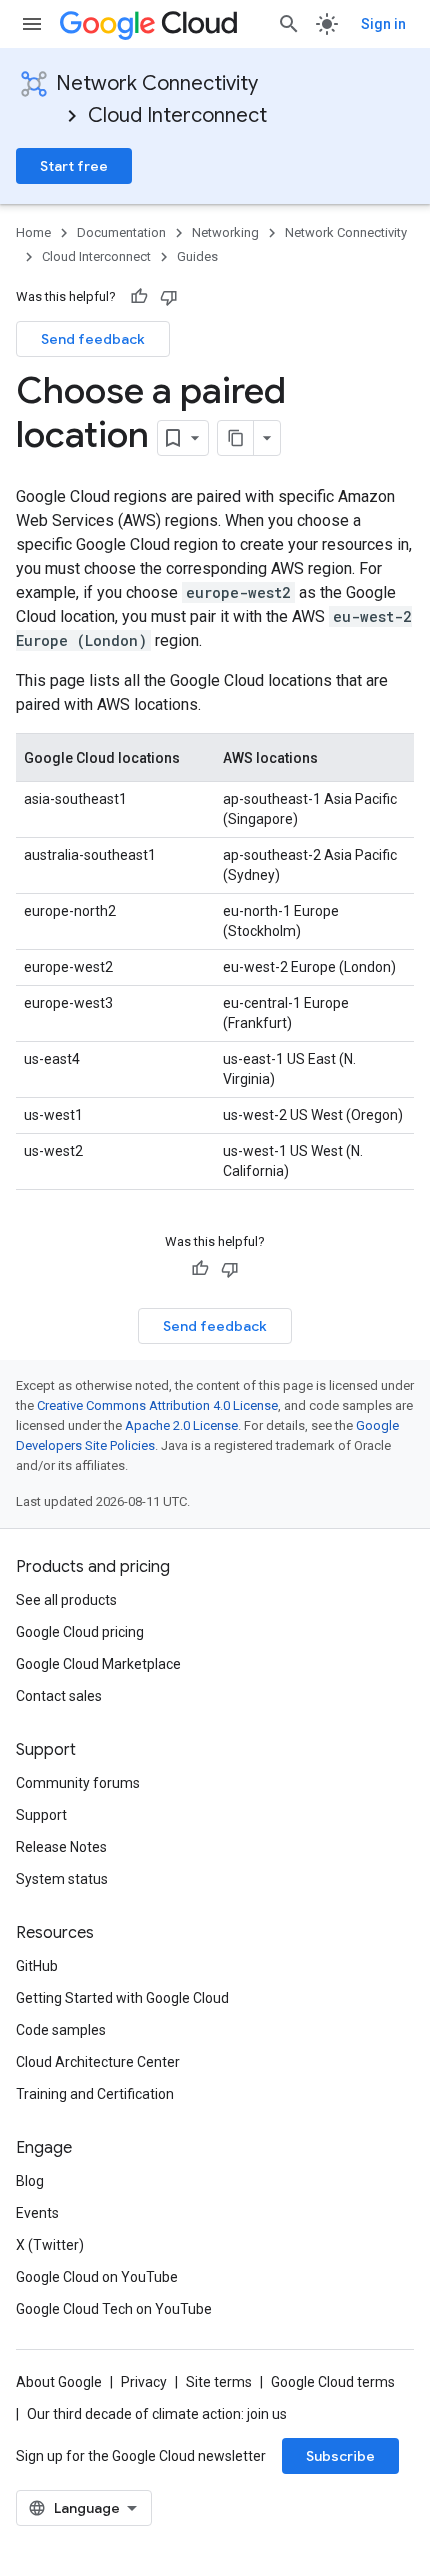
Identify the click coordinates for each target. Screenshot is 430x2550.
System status (62, 1879)
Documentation (121, 232)
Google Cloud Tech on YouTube (114, 2309)
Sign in (383, 24)
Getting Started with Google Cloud (122, 1998)
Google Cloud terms (333, 2382)
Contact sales (59, 1696)
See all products (66, 1600)
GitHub (37, 1966)
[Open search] (289, 24)
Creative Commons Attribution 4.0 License (157, 1405)
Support (41, 1815)
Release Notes (61, 1847)
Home (33, 232)
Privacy (144, 2382)
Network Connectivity (157, 83)
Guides (197, 256)
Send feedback (93, 339)
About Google (59, 2382)
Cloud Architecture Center (98, 2062)
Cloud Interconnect (177, 115)
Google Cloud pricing (80, 1632)
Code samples (61, 2030)
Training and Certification (95, 2094)
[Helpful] (139, 297)
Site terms (219, 2382)
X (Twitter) (50, 2245)
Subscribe (340, 2456)
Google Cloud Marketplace (98, 1664)
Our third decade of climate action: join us (157, 2414)
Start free (74, 166)
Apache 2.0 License (181, 1425)
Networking (225, 232)
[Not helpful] (169, 297)
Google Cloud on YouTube (97, 2277)
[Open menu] (32, 24)
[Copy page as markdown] (236, 438)
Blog (30, 2181)
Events (37, 2213)
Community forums (78, 1783)
